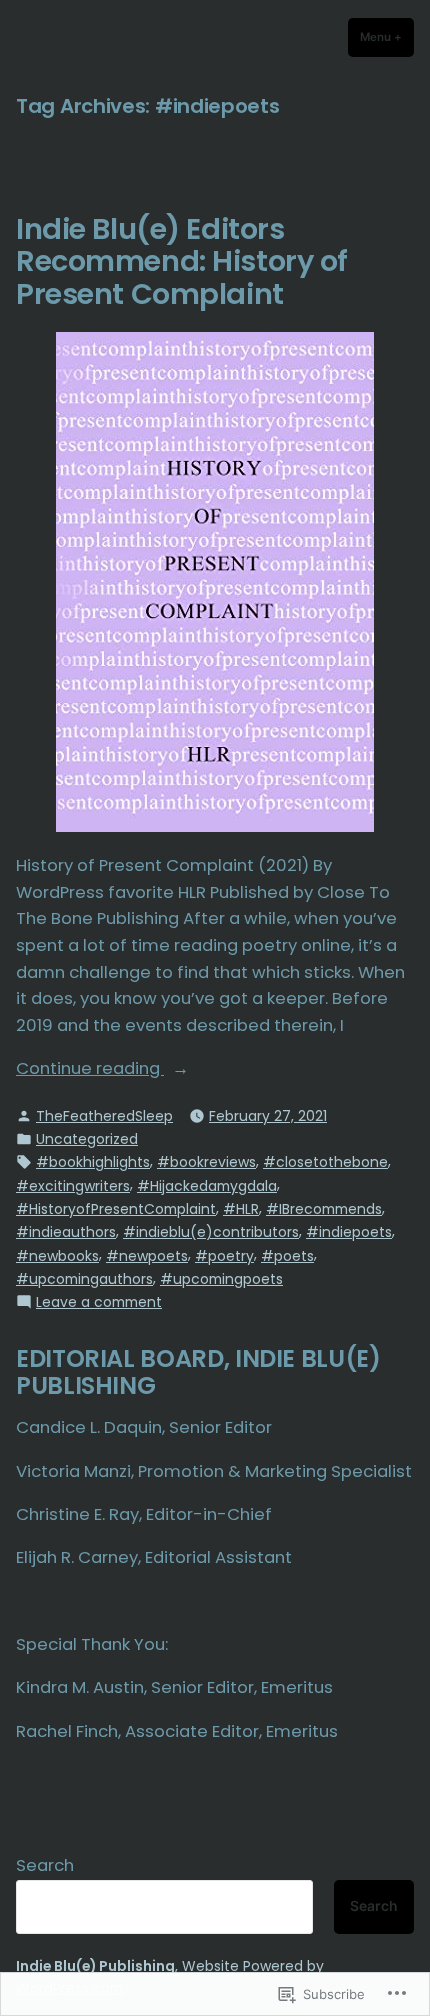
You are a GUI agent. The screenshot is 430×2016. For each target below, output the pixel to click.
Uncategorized (87, 1139)
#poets (287, 1256)
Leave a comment (99, 1302)
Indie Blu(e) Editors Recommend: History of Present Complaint (182, 261)
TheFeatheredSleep (104, 1116)
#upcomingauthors (84, 1279)
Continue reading (90, 1069)
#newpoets (147, 1256)
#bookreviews (206, 1162)
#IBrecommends (324, 1209)
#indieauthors (66, 1232)
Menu (387, 37)
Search (45, 1865)
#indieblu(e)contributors (211, 1232)
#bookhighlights (93, 1162)
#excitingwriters (73, 1186)
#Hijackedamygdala (207, 1186)
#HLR (241, 1209)
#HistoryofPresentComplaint (116, 1209)
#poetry (224, 1256)
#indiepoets (349, 1232)
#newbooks (57, 1256)
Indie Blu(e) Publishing (95, 1966)
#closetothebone (325, 1162)
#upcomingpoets (221, 1279)
